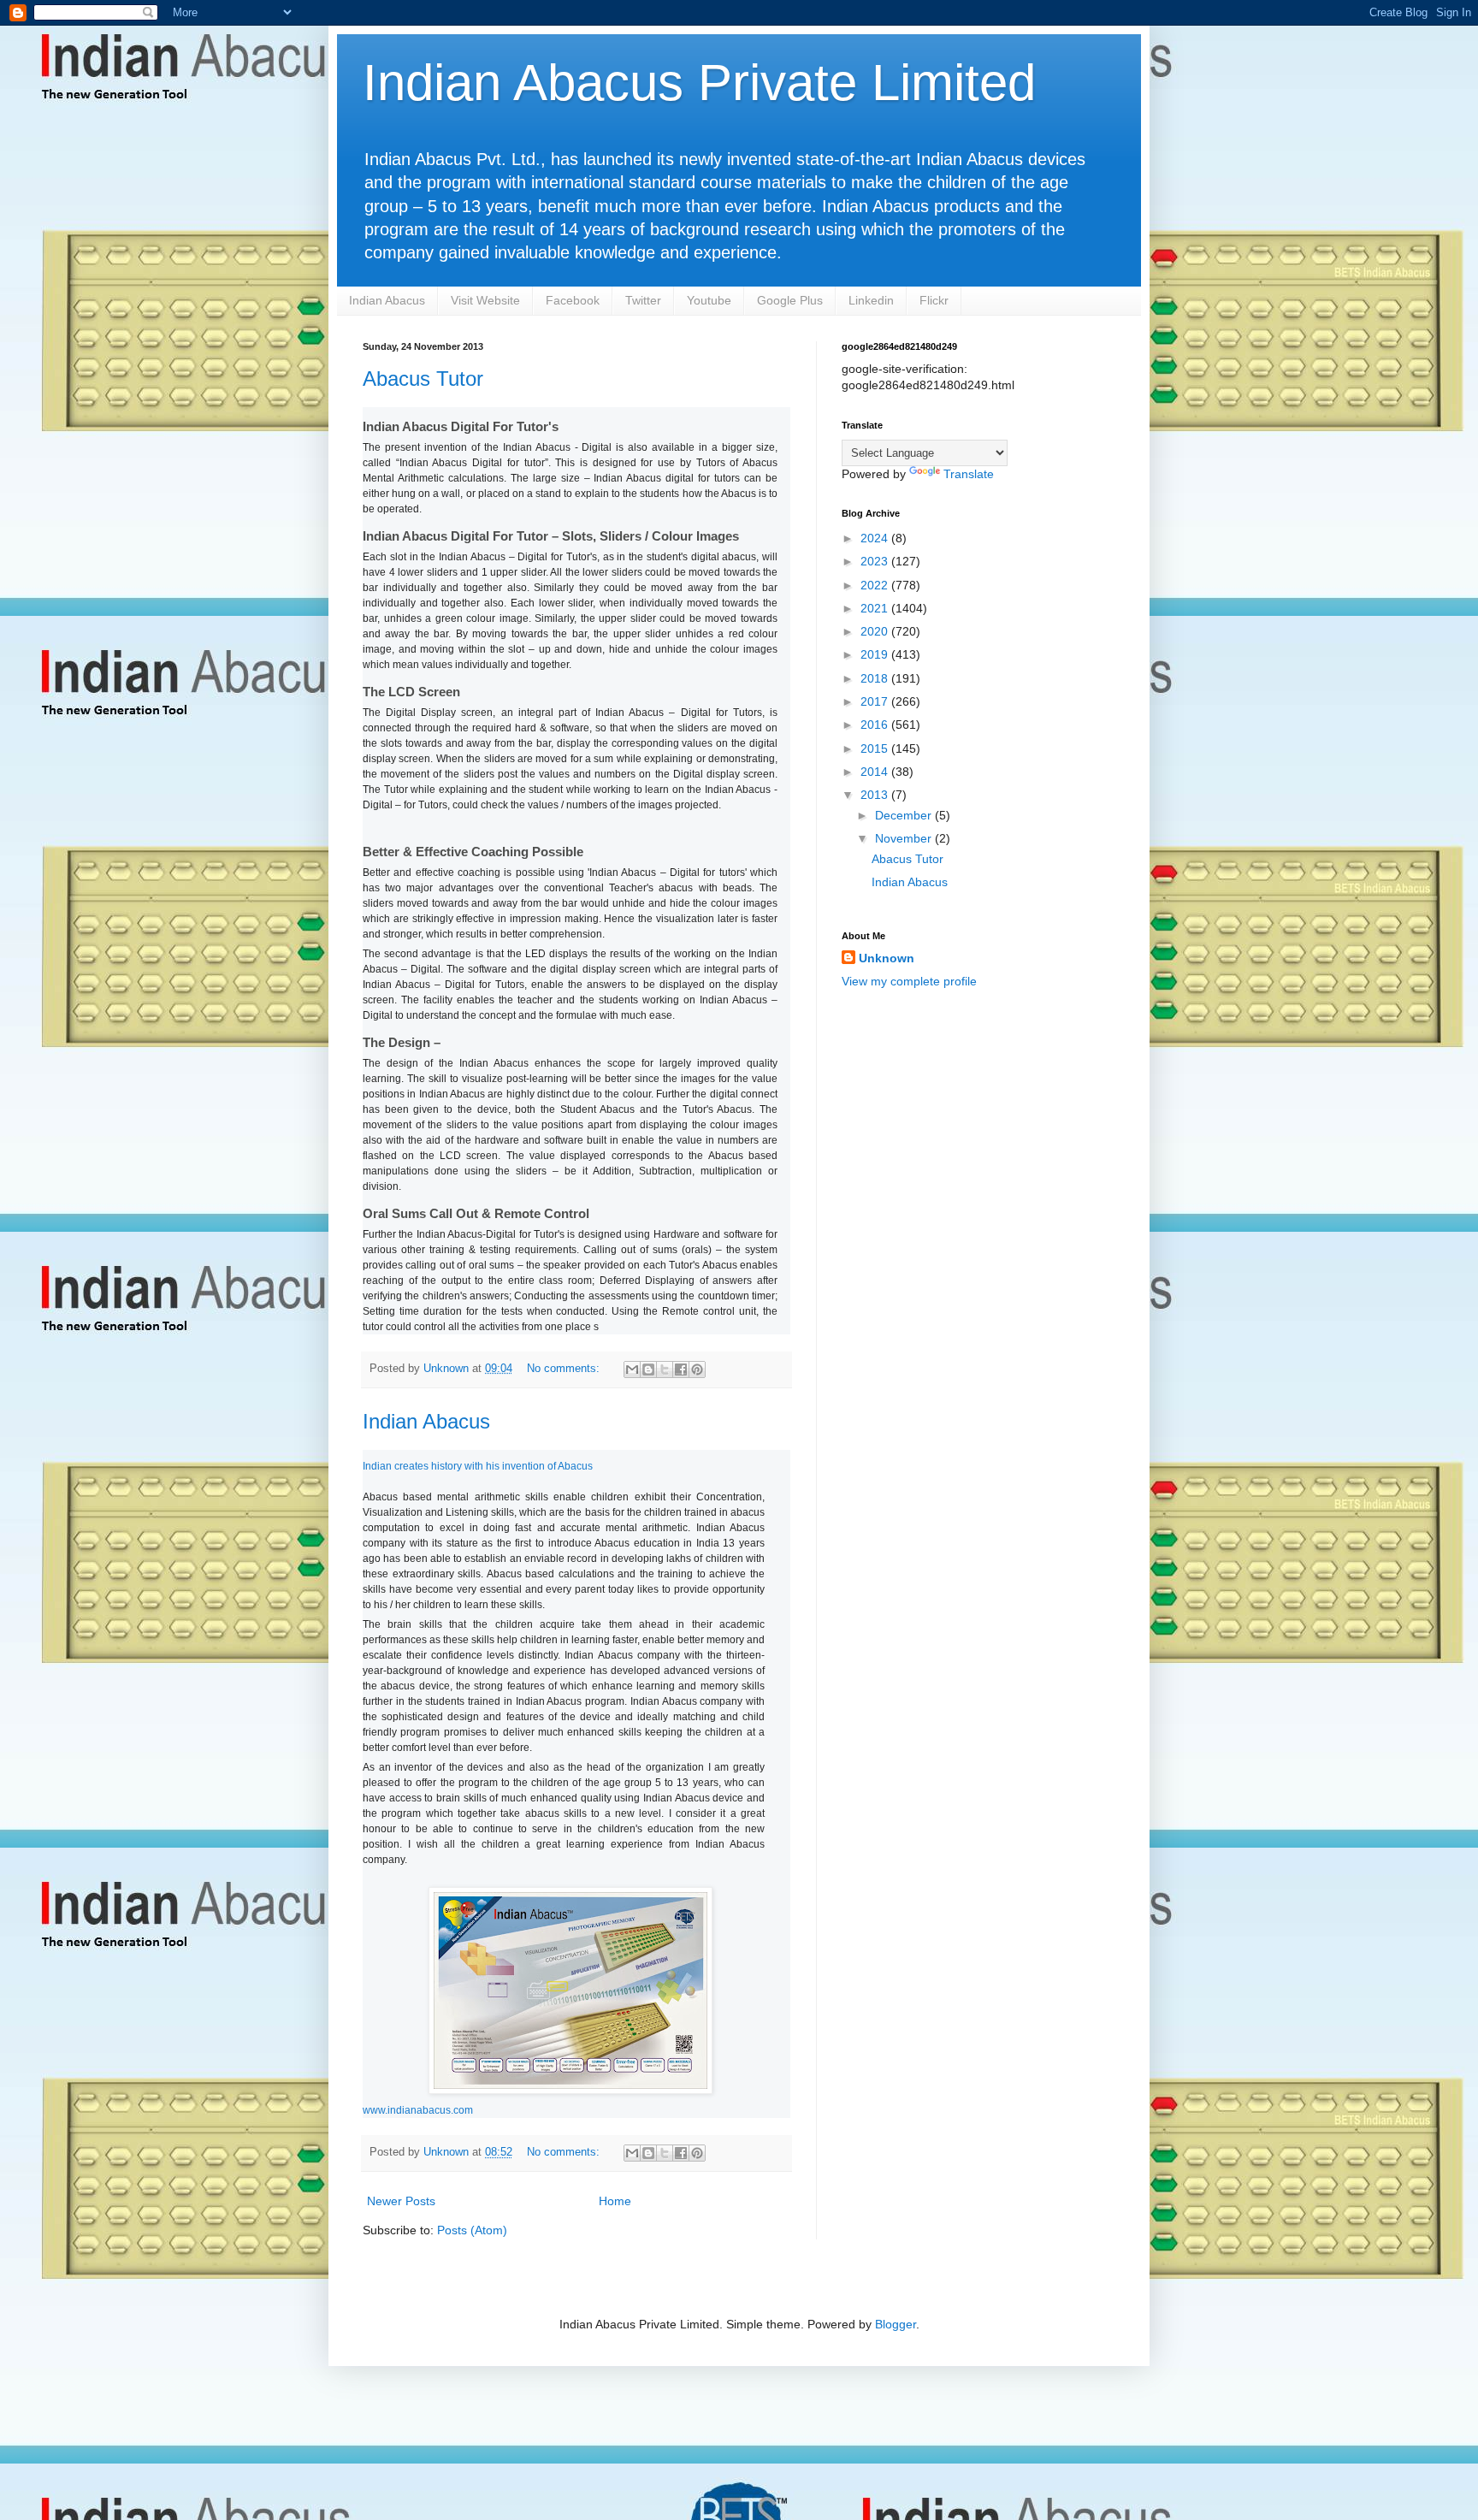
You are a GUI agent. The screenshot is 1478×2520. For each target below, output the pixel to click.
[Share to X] (665, 1369)
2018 (876, 678)
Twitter (643, 300)
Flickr (934, 300)
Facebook (573, 300)
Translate (969, 474)
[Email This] (632, 1369)
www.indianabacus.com (418, 2110)
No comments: (565, 1369)
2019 (876, 654)
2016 (876, 725)
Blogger (896, 2324)
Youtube (709, 300)
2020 (876, 631)
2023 (876, 561)
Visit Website (485, 300)
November (905, 838)
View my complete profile (909, 981)
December (905, 815)
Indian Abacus (387, 300)
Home (615, 2201)
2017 (876, 701)
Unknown (887, 958)
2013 (876, 795)
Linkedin (871, 300)
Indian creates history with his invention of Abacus (478, 1466)
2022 (876, 585)
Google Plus (790, 300)
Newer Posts (401, 2201)
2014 (876, 772)
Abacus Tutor (423, 379)
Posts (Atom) (472, 2230)
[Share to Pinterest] (697, 1369)
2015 (876, 748)
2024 (876, 538)
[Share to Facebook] (681, 1369)
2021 (876, 608)
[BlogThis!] (648, 1369)
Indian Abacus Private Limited (699, 83)
